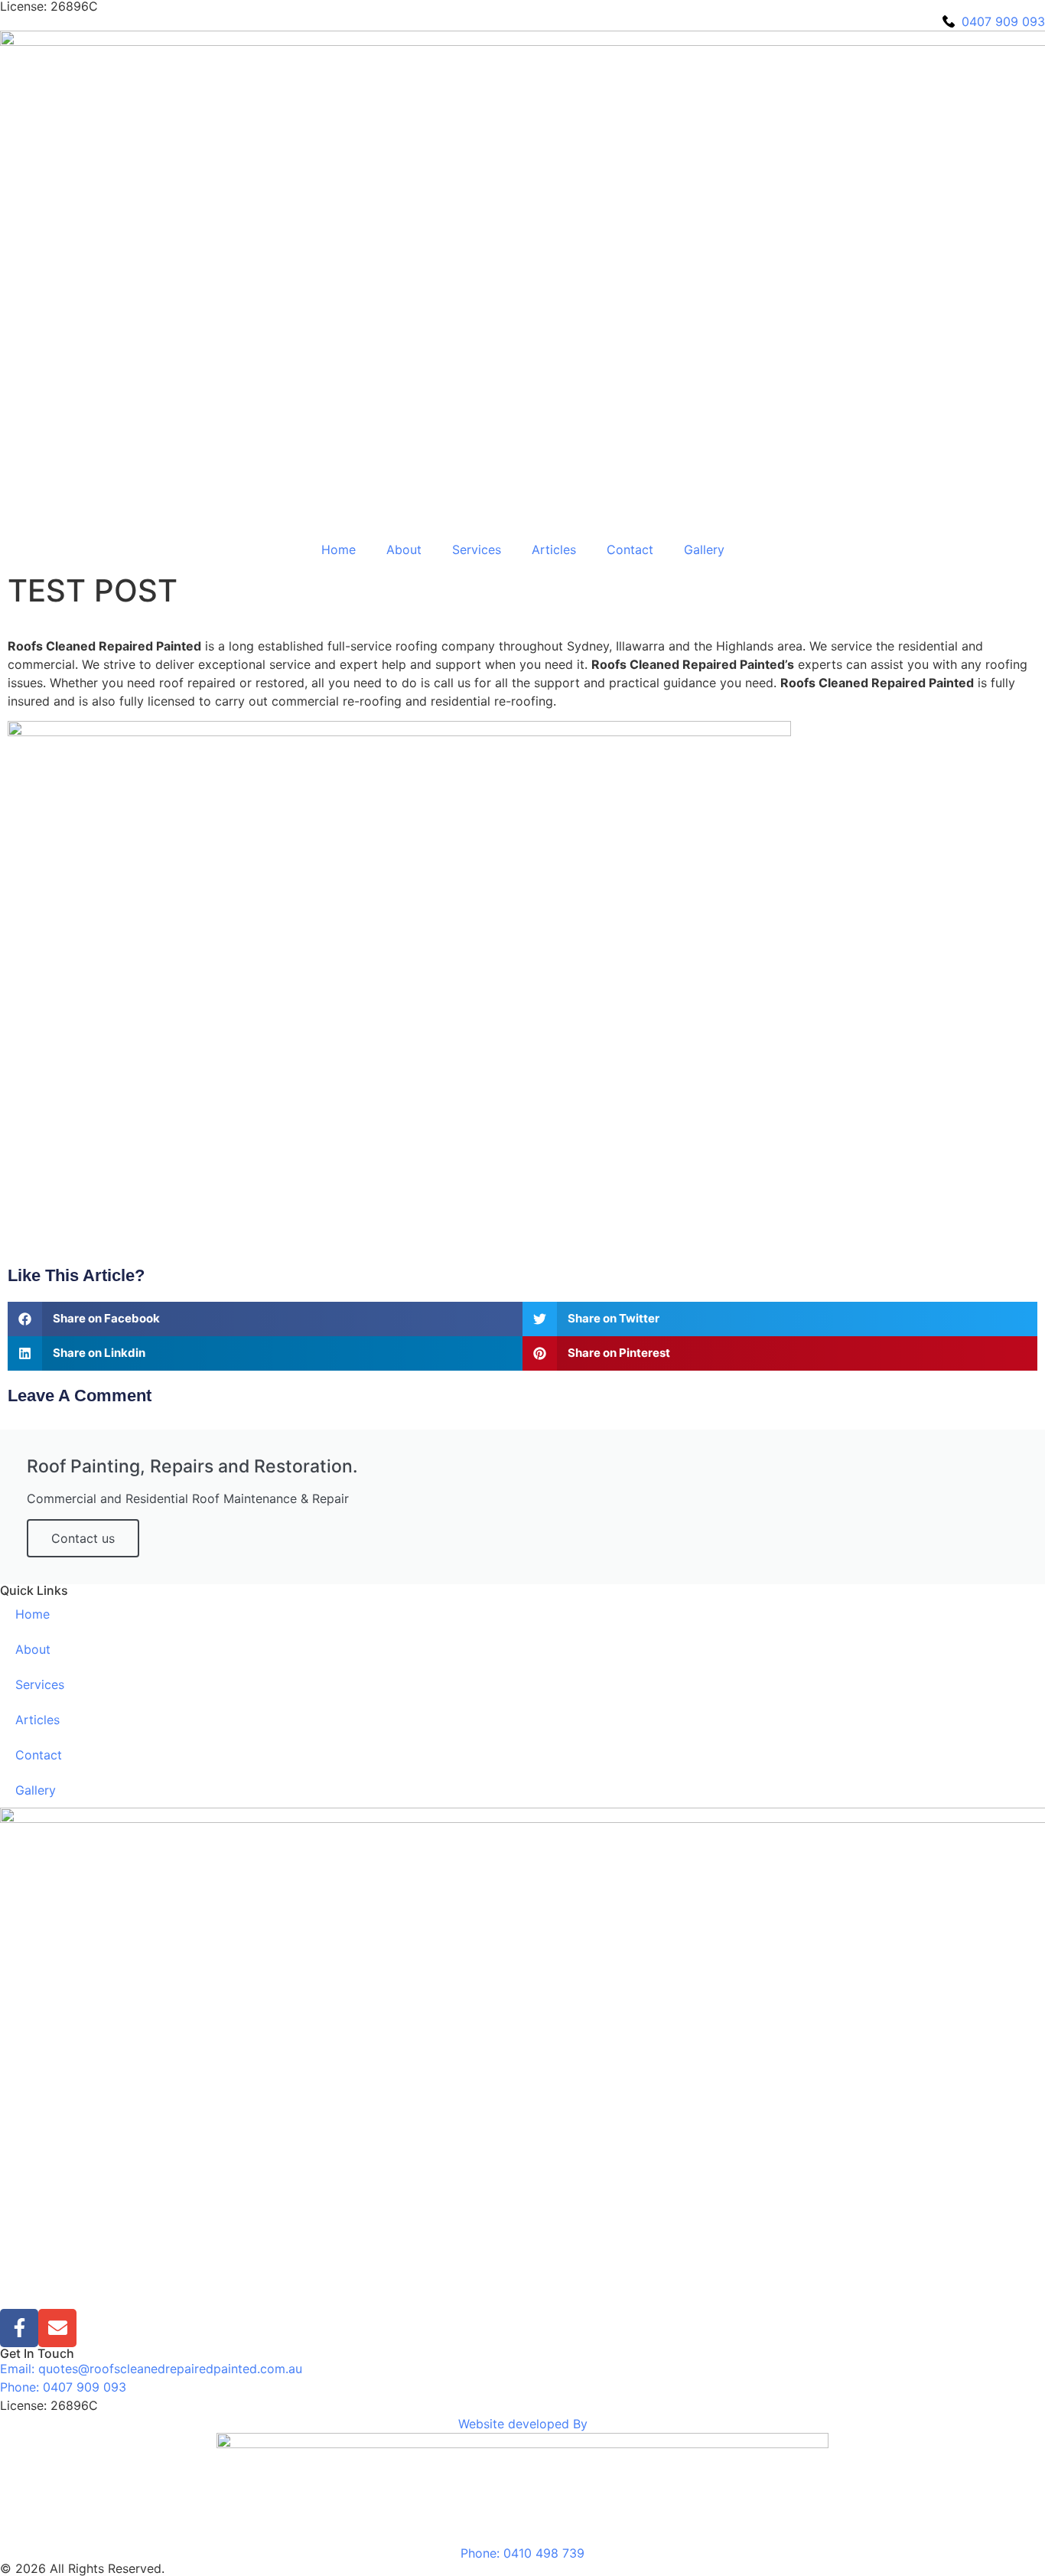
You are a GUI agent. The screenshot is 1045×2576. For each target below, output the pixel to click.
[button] (265, 1319)
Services (477, 549)
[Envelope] (57, 2328)
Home (339, 549)
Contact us (83, 1538)
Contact (630, 549)
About (404, 549)
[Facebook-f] (19, 2328)
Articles (554, 549)
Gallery (704, 549)
